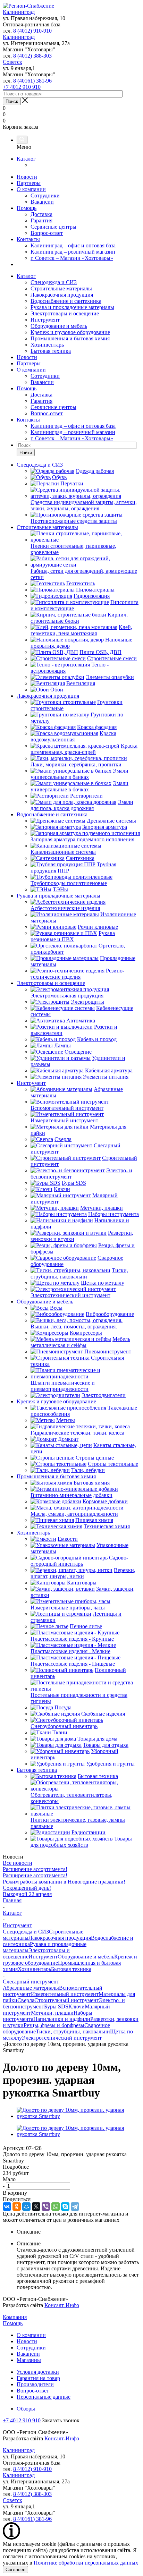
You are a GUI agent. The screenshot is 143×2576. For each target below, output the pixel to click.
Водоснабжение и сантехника (66, 301)
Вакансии (42, 202)
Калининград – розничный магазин (73, 252)
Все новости (18, 1863)
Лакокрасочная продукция (62, 295)
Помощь (27, 208)
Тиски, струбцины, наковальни (73, 2031)
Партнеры (29, 183)
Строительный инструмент (67, 2000)
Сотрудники (45, 195)
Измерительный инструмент (65, 1994)
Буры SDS (56, 2007)
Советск (12, 62)
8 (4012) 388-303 (32, 56)
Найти (26, 453)
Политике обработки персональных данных (86, 2563)
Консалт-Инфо (62, 2305)
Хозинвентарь (47, 345)
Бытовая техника (51, 351)
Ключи (77, 2007)
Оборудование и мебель (59, 326)
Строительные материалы (61, 288)
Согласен (15, 2570)
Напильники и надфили (62, 2019)
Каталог (26, 159)
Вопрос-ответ (47, 233)
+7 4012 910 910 (22, 87)
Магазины (29, 2360)
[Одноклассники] (17, 2207)
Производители (35, 2384)
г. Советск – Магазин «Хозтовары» (72, 258)
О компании (31, 189)
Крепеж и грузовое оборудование (70, 332)
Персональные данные (44, 2397)
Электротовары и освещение (65, 313)
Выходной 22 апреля (27, 1894)
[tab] (71, 2167)
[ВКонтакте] (7, 2207)
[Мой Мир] (26, 2207)
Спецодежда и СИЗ (54, 282)
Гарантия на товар (38, 2378)
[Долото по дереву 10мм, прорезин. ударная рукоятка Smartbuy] (78, 2116)
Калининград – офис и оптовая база (73, 245)
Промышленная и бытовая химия (70, 338)
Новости (27, 177)
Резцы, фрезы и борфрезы (54, 2025)
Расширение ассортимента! (35, 1869)
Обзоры (26, 2409)
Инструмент (45, 320)
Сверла (26, 2000)
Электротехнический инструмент (62, 2038)
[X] (36, 2207)
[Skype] (65, 2207)
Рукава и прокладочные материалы (72, 307)
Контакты (28, 239)
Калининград (19, 12)
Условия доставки (38, 2372)
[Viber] (46, 2207)
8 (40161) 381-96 (32, 81)
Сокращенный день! (27, 1888)
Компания (15, 2317)
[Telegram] (75, 2207)
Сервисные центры (53, 227)
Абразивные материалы (31, 1988)
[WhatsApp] (56, 2207)
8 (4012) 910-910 (32, 31)
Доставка (41, 214)
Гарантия (41, 220)
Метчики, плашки (52, 2013)
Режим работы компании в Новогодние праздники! (64, 1882)
